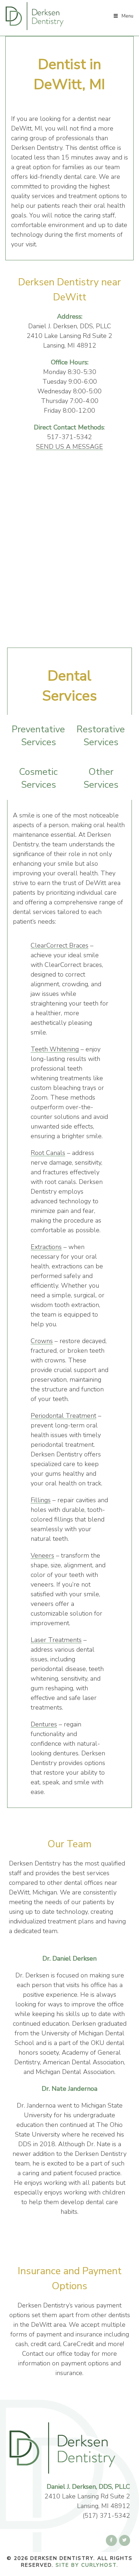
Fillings (41, 1500)
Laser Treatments (56, 1640)
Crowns (42, 1341)
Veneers (42, 1555)
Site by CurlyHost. (87, 2565)
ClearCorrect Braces (60, 945)
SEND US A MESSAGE (69, 447)
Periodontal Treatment (63, 1416)
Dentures (44, 1724)
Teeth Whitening (55, 1049)
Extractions (46, 1247)
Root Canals (48, 1153)
